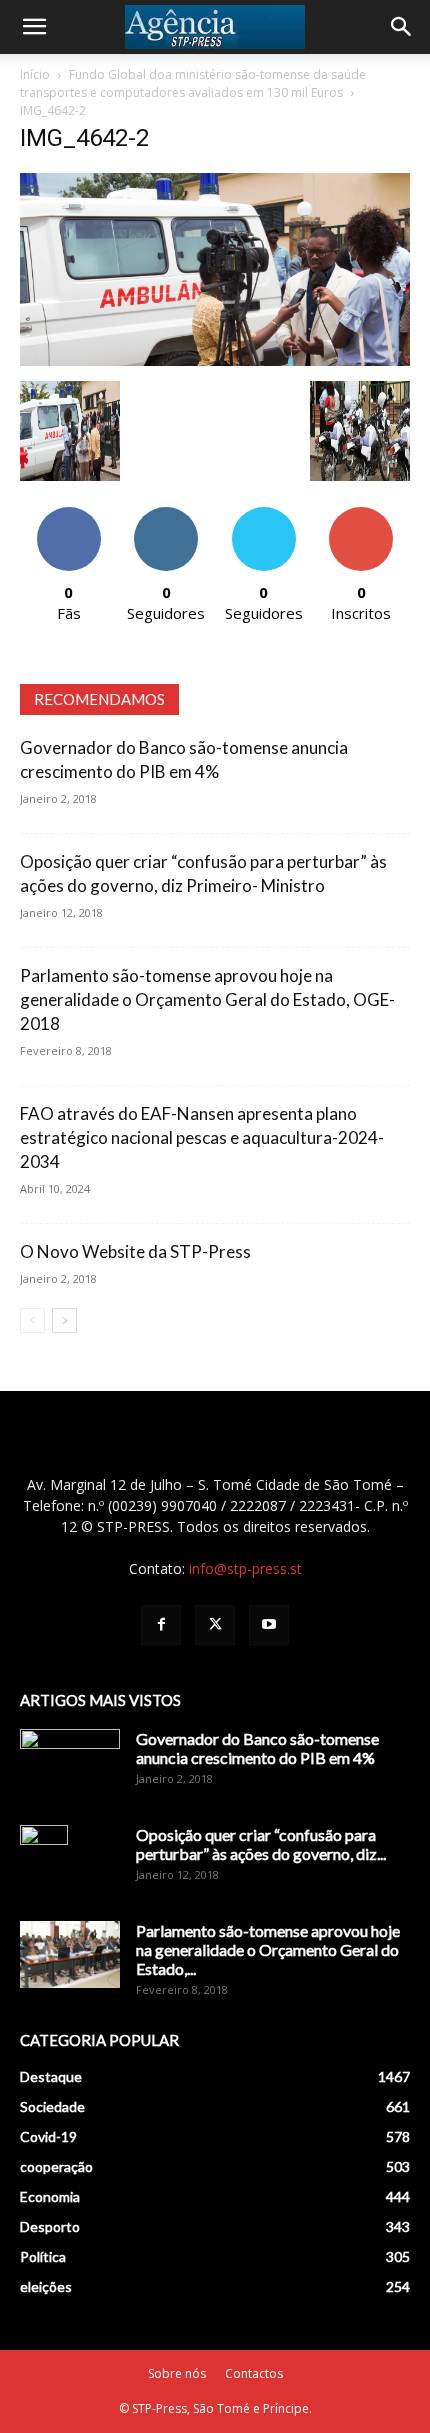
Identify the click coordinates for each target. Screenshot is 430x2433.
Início (35, 74)
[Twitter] (215, 1625)
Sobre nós (177, 2373)
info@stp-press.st (245, 1568)
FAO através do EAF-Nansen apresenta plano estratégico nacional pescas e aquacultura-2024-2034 (202, 1137)
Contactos (254, 2373)
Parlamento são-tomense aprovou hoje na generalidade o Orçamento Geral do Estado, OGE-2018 (207, 999)
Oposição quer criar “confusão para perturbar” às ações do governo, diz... (261, 1844)
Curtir (69, 514)
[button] (34, 27)
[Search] (402, 27)
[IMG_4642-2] (215, 360)
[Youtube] (269, 1625)
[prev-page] (32, 1320)
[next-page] (64, 1320)
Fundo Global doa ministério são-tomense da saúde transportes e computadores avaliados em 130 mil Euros (193, 83)
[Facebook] (161, 1625)
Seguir (166, 514)
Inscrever (361, 514)
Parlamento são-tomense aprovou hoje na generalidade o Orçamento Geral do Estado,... (268, 1949)
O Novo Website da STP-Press (135, 1251)
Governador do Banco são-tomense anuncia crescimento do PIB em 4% (257, 1748)
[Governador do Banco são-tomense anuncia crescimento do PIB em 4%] (70, 1764)
